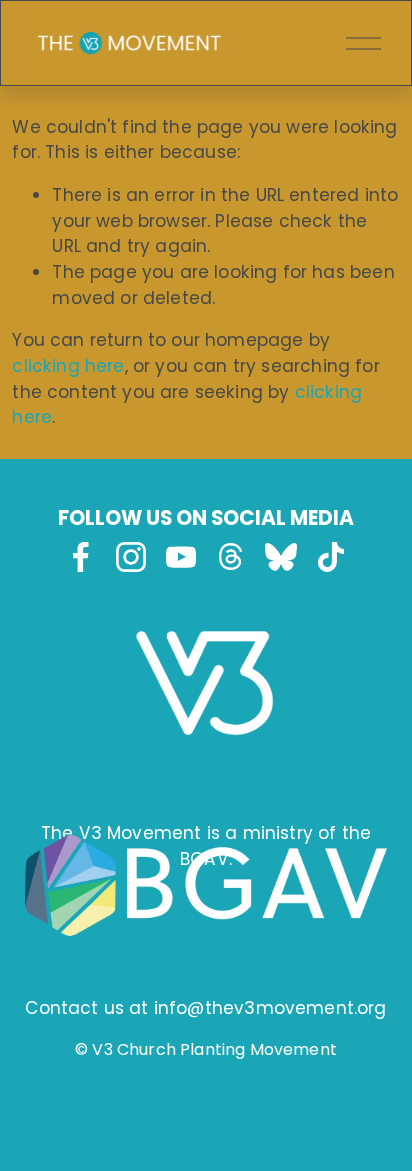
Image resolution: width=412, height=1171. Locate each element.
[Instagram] (131, 557)
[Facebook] (81, 557)
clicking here (68, 366)
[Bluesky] (281, 557)
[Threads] (231, 557)
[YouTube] (181, 557)
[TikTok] (331, 557)
